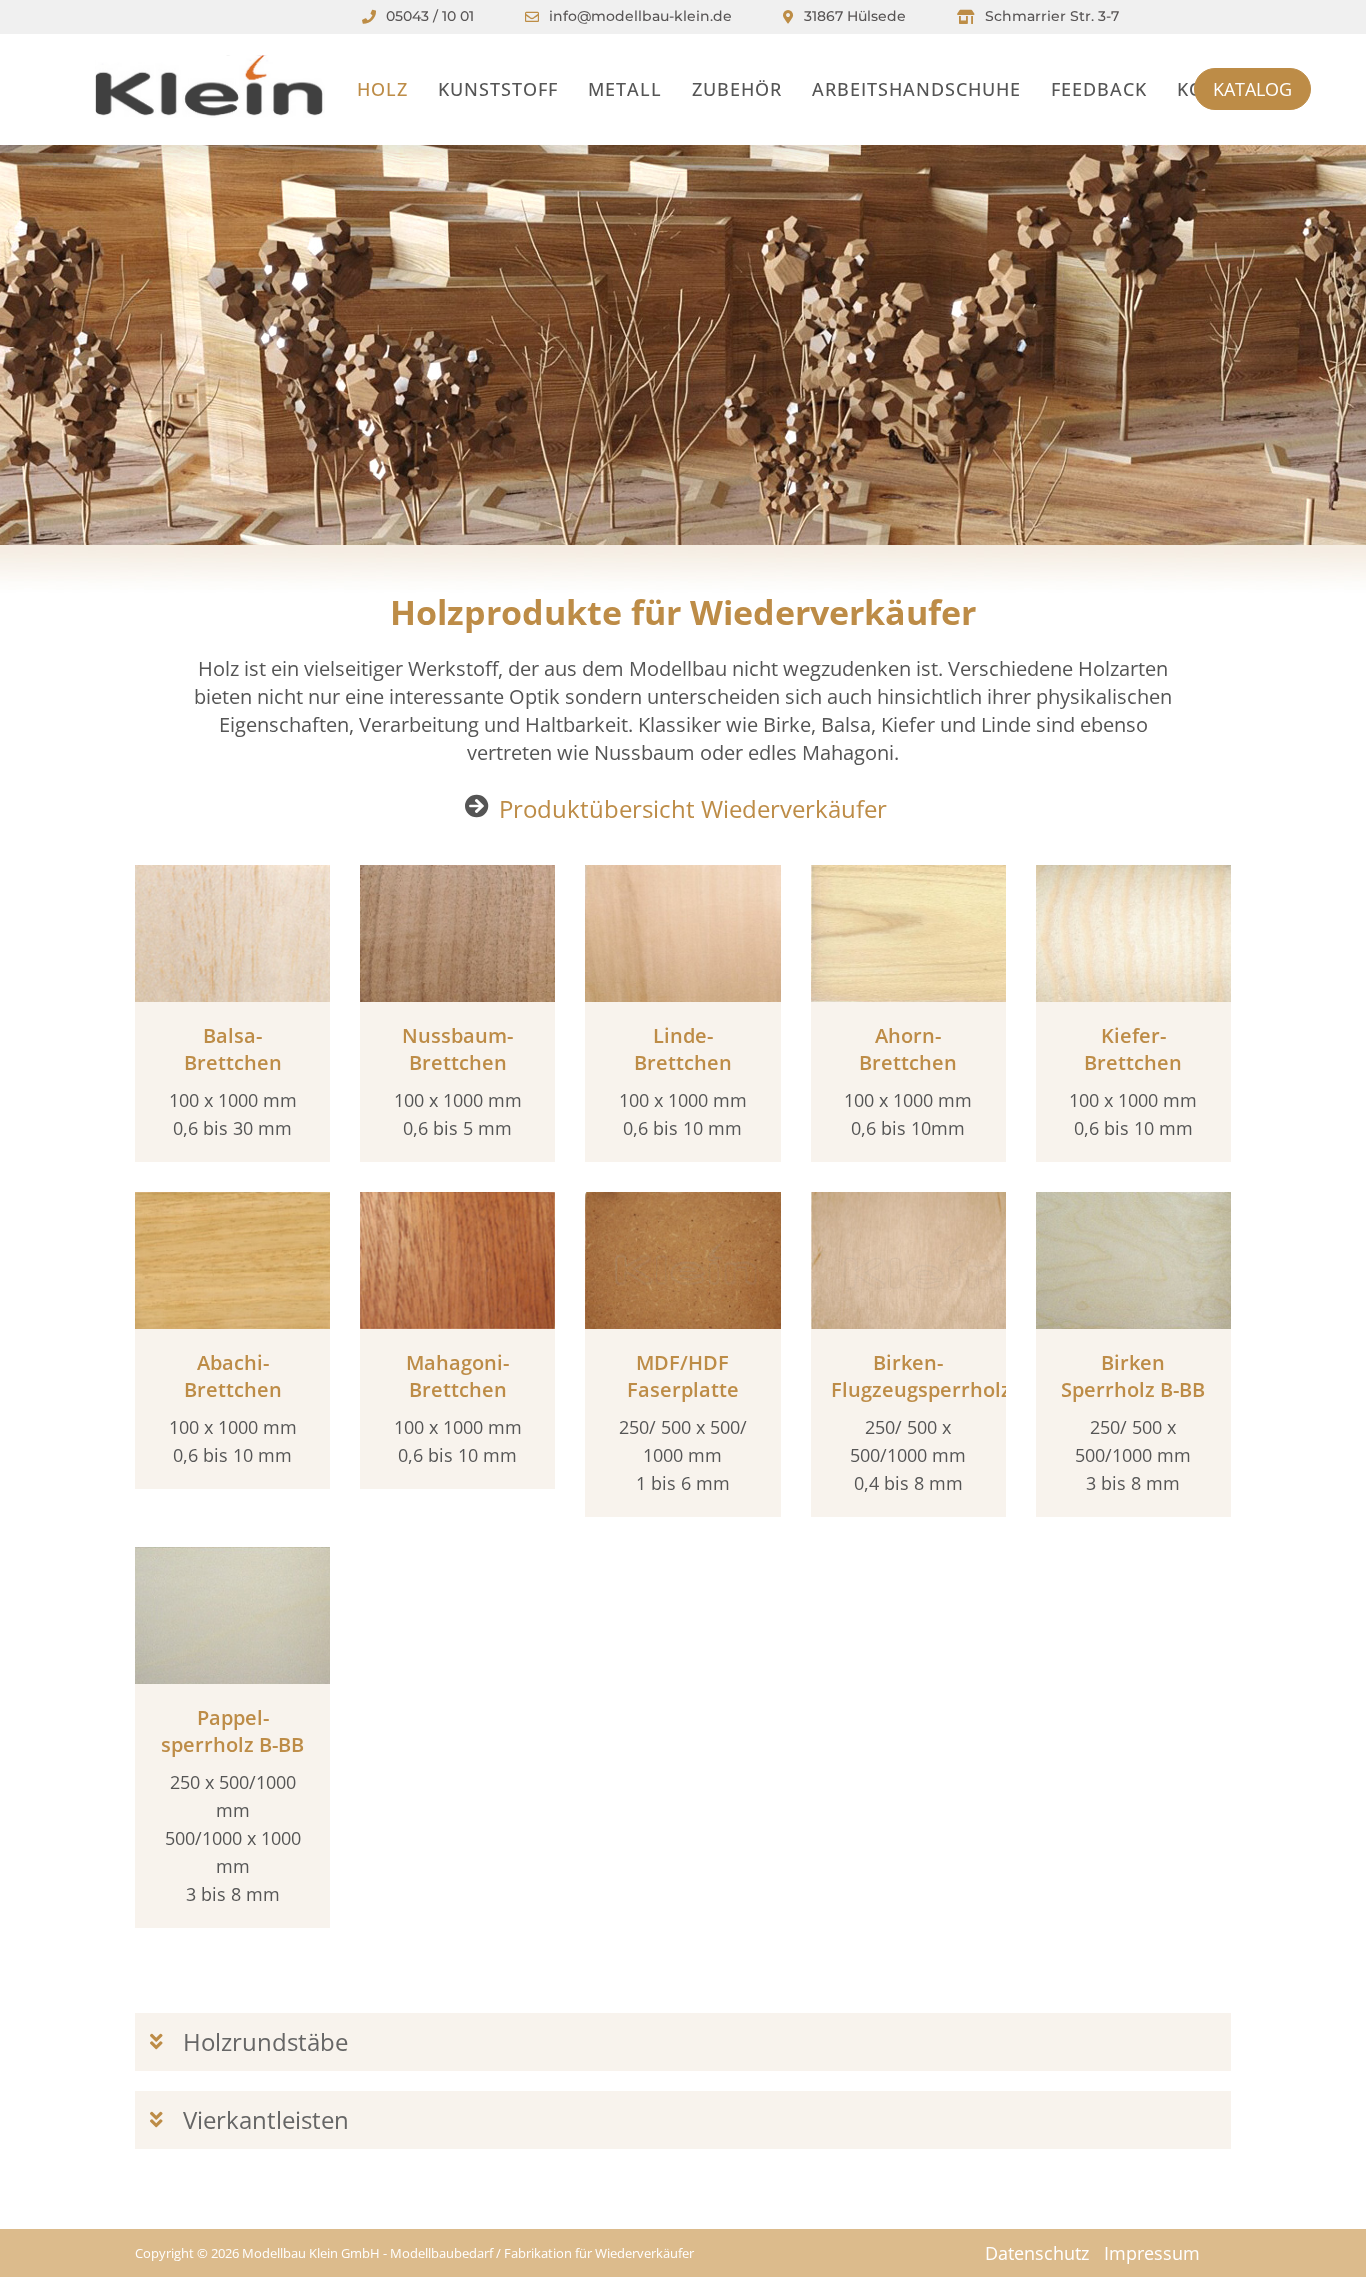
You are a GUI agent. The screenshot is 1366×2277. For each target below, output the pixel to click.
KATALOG (1252, 89)
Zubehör (737, 89)
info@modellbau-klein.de (640, 16)
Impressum (1152, 2253)
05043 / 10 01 (430, 16)
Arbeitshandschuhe (916, 89)
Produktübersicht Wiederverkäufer (693, 808)
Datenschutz (1037, 2253)
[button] (683, 2042)
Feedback (1099, 89)
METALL (625, 89)
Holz (382, 89)
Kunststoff (498, 89)
